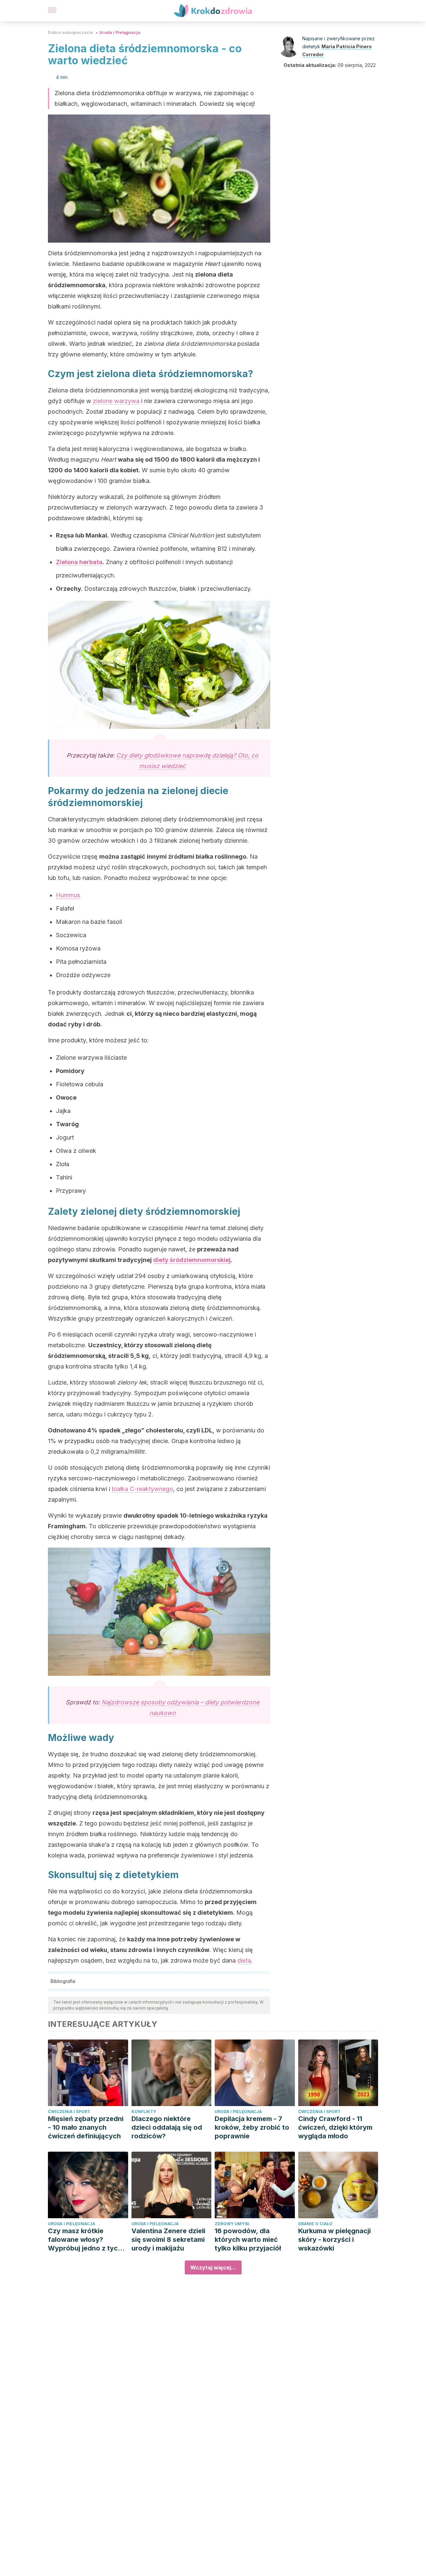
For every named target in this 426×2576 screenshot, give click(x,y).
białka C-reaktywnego (142, 1489)
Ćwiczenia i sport (69, 2112)
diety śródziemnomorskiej (192, 1260)
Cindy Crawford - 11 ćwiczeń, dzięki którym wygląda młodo (335, 2127)
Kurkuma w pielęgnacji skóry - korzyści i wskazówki (334, 2240)
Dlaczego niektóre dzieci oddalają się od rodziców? (167, 2127)
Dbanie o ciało (315, 2224)
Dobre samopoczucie (71, 32)
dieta (244, 1960)
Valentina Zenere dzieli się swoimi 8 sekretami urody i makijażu (168, 2240)
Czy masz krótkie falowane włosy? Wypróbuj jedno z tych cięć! (85, 2240)
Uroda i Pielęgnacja (120, 32)
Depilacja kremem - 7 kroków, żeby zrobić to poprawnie (252, 2127)
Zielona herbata (79, 562)
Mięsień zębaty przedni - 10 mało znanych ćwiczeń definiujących (86, 2127)
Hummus (68, 895)
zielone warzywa (116, 401)
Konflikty (144, 2112)
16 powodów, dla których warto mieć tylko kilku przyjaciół (248, 2240)
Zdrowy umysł (232, 2224)
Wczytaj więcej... (213, 2267)
